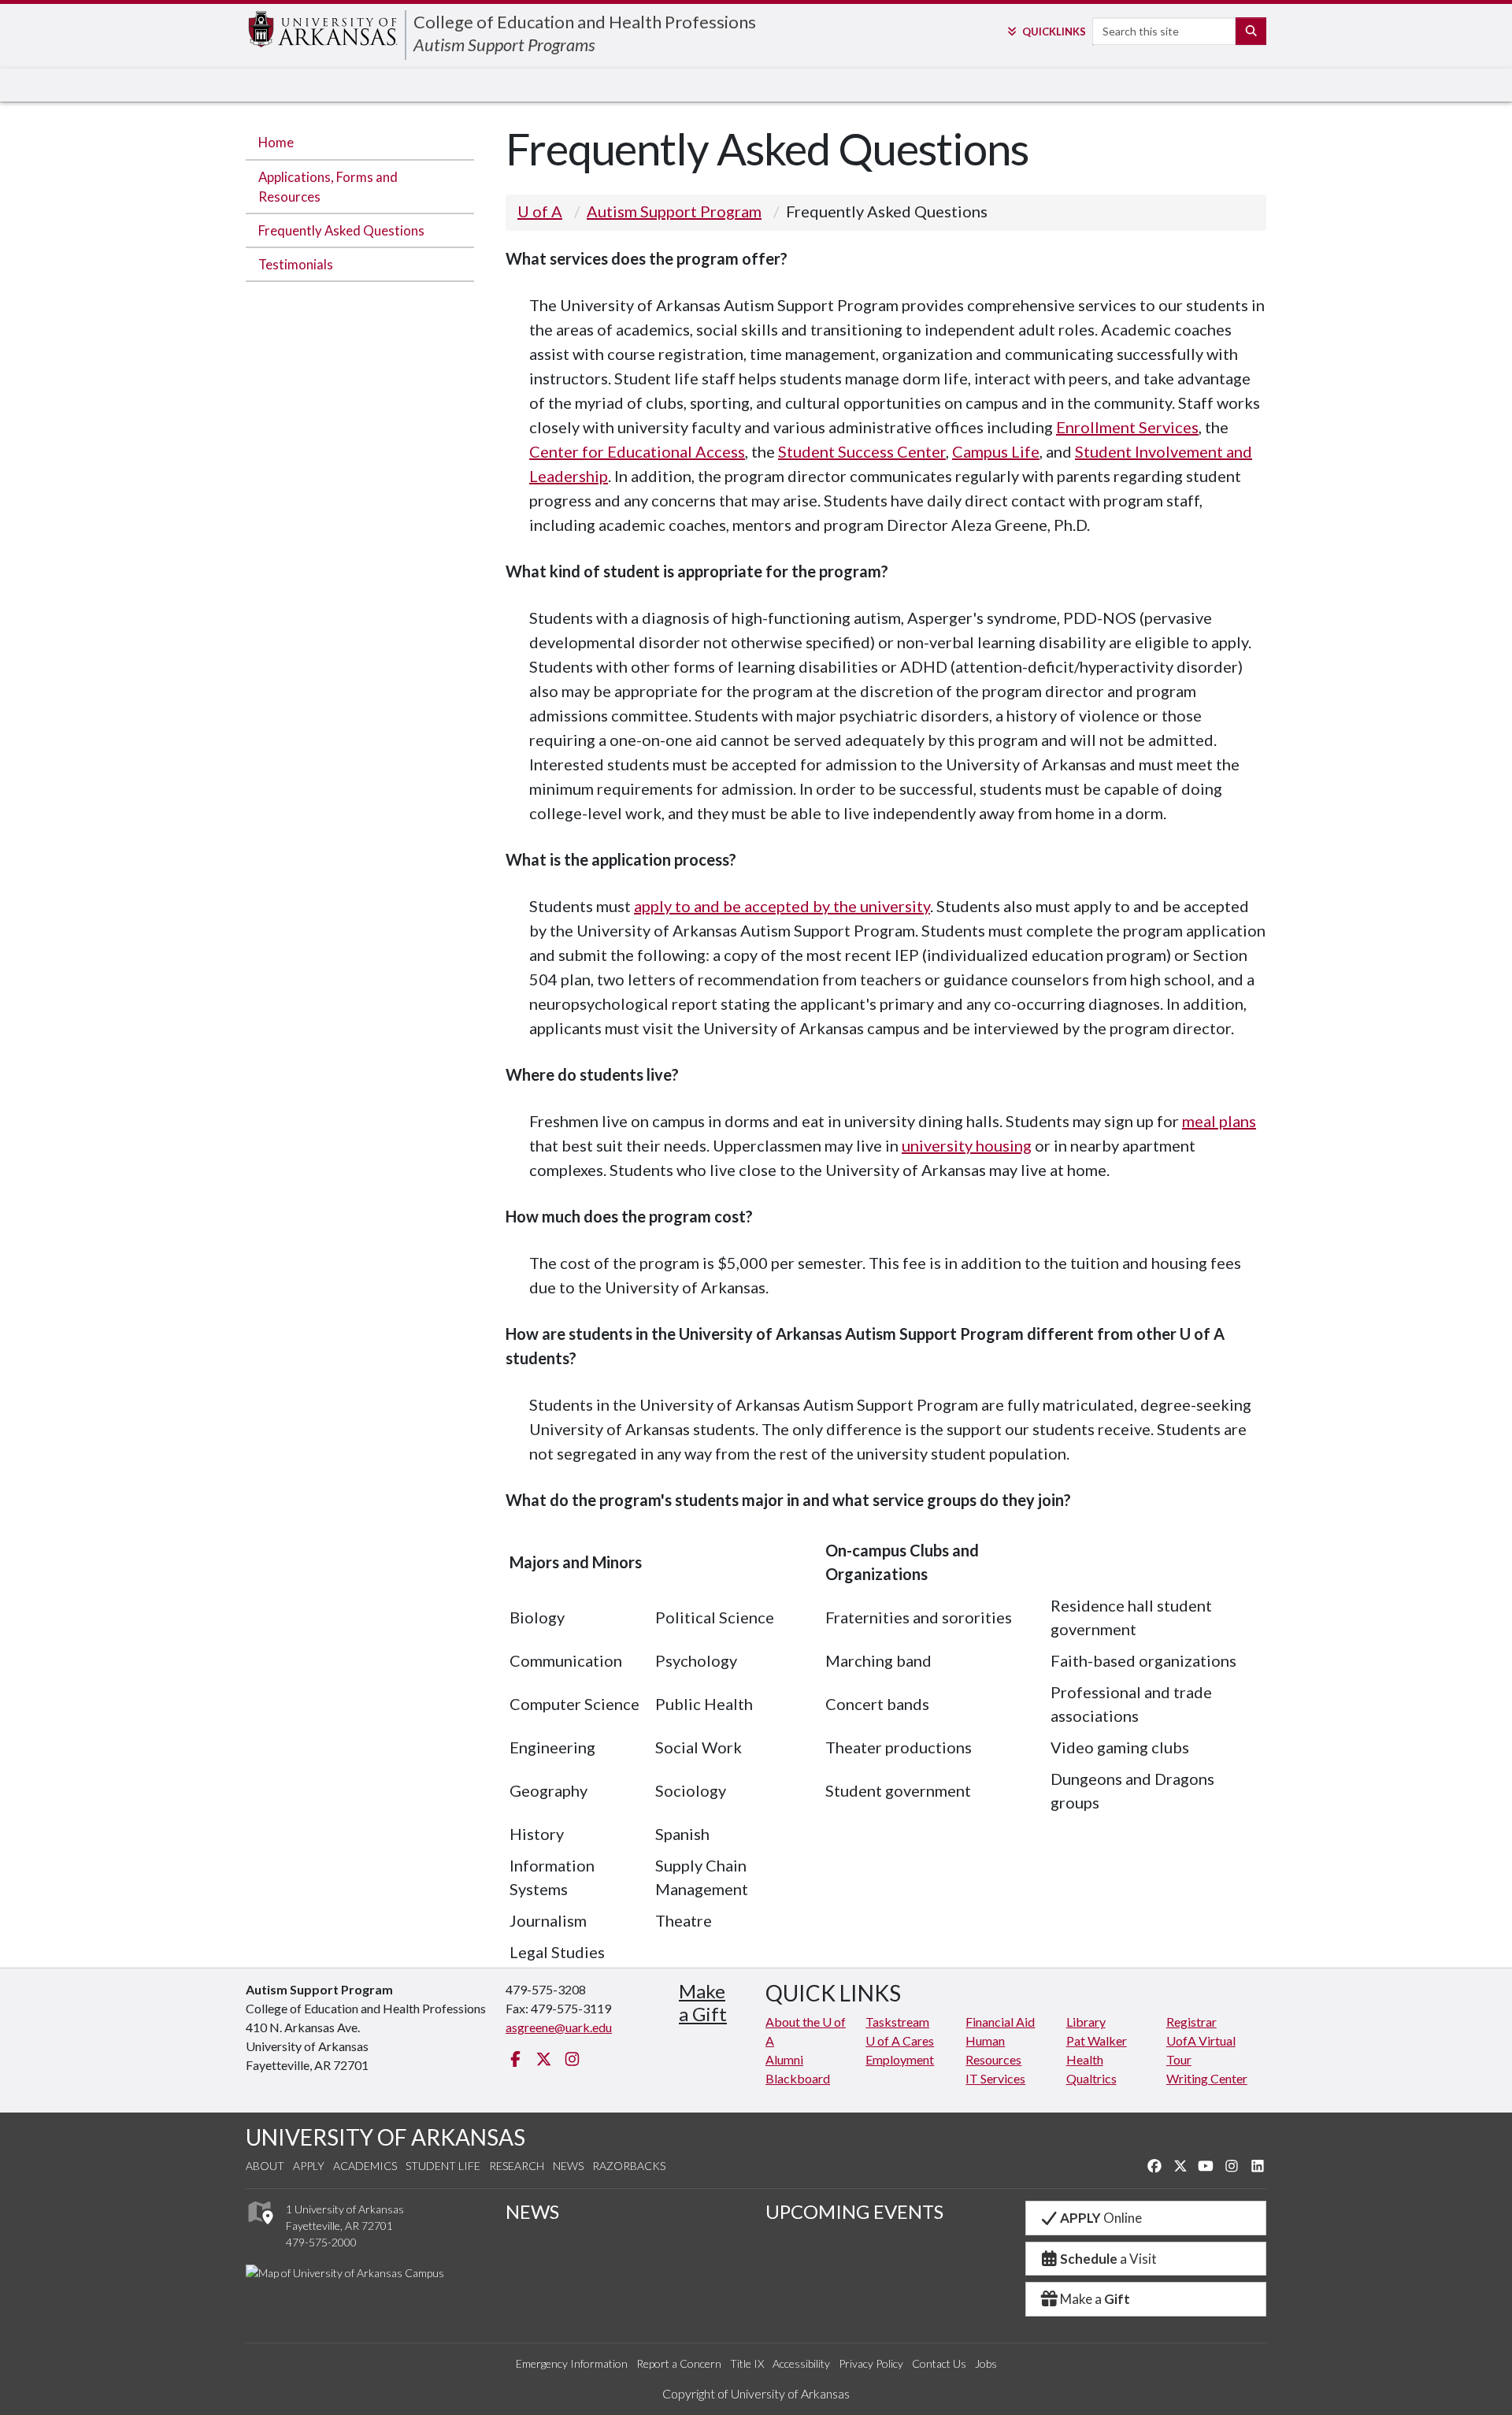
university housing (967, 1145)
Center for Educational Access (637, 451)
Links (1054, 32)
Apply (309, 2166)
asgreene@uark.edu (559, 2027)
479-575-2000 (321, 2242)
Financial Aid (1000, 2022)
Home (276, 142)
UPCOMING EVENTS (854, 2211)
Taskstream (897, 2022)
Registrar (1191, 2022)
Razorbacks (629, 2166)
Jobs (986, 2363)
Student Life (443, 2166)
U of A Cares (900, 2040)
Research (517, 2166)
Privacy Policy (871, 2363)
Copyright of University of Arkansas (756, 2393)
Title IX (747, 2363)
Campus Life (996, 451)
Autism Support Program (674, 211)
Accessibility (801, 2363)
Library (1086, 2022)
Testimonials (296, 264)
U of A (540, 211)
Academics (365, 2166)
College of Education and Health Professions (585, 22)
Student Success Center (862, 451)
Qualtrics (1091, 2078)
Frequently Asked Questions (341, 230)
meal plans (1219, 1121)
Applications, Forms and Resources (328, 187)
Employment (900, 2059)
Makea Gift (703, 2002)
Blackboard (798, 2078)
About (265, 2166)
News (568, 2166)
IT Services (995, 2078)
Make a (1095, 2299)
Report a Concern (679, 2363)
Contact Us (939, 2363)
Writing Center (1207, 2078)
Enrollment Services (1127, 427)
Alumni (784, 2059)
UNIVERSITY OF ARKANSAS (385, 2137)
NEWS (532, 2211)
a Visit (1108, 2259)
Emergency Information (572, 2363)
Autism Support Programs (504, 45)
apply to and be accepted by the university (782, 906)
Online (1101, 2218)
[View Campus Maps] (259, 2229)
